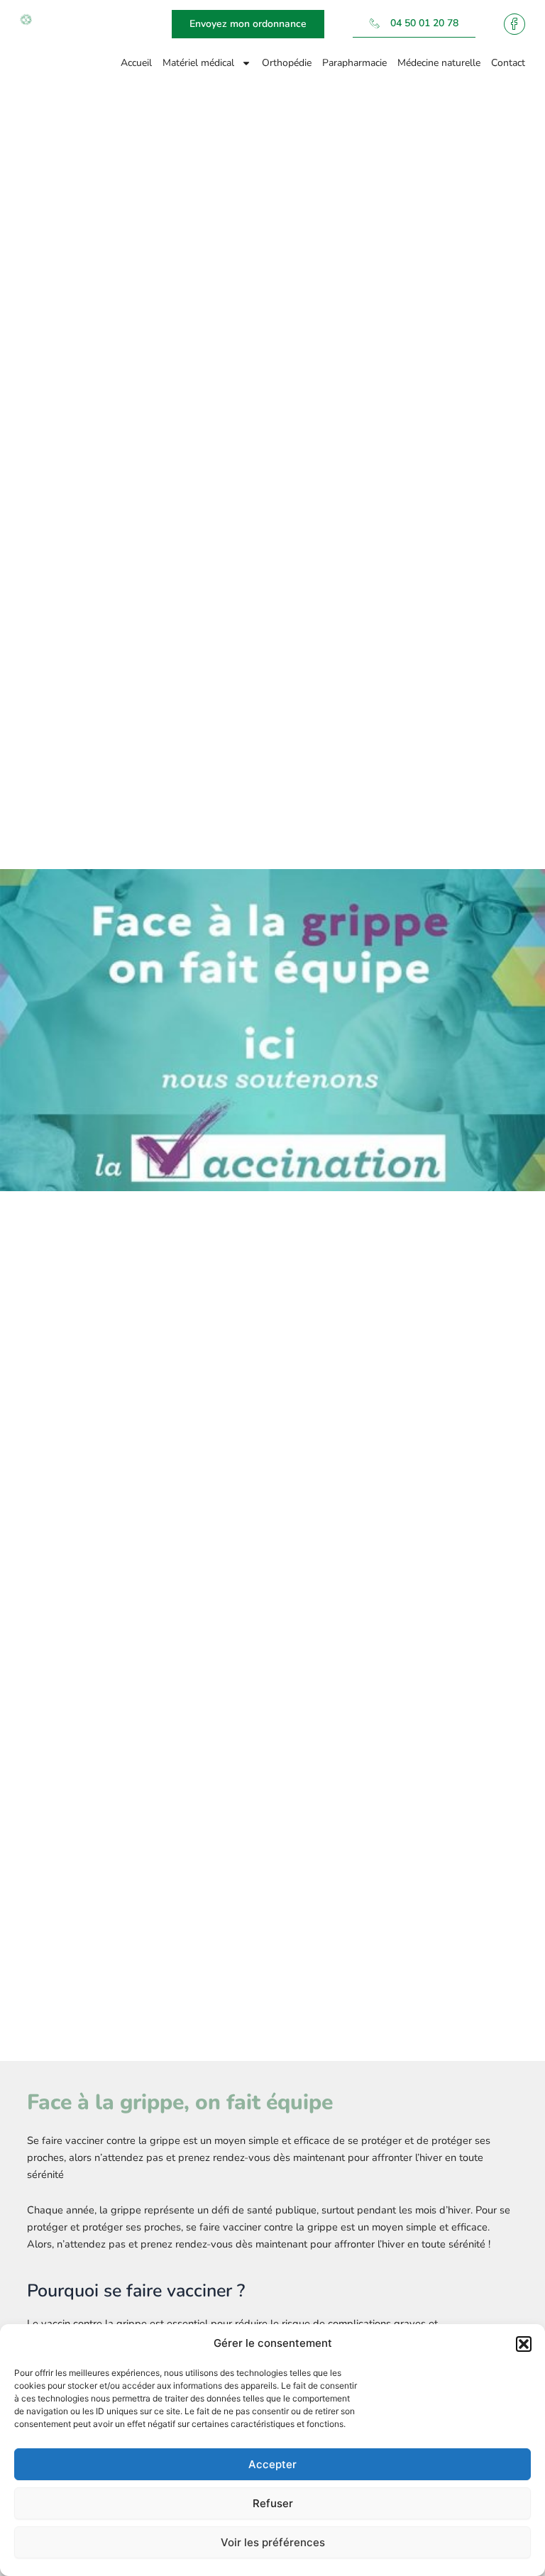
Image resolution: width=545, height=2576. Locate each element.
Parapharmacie (354, 63)
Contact (508, 63)
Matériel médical (198, 63)
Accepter (272, 2464)
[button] (524, 2344)
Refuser (273, 2503)
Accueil (136, 63)
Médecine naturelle (439, 63)
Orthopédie (287, 63)
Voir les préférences (273, 2542)
